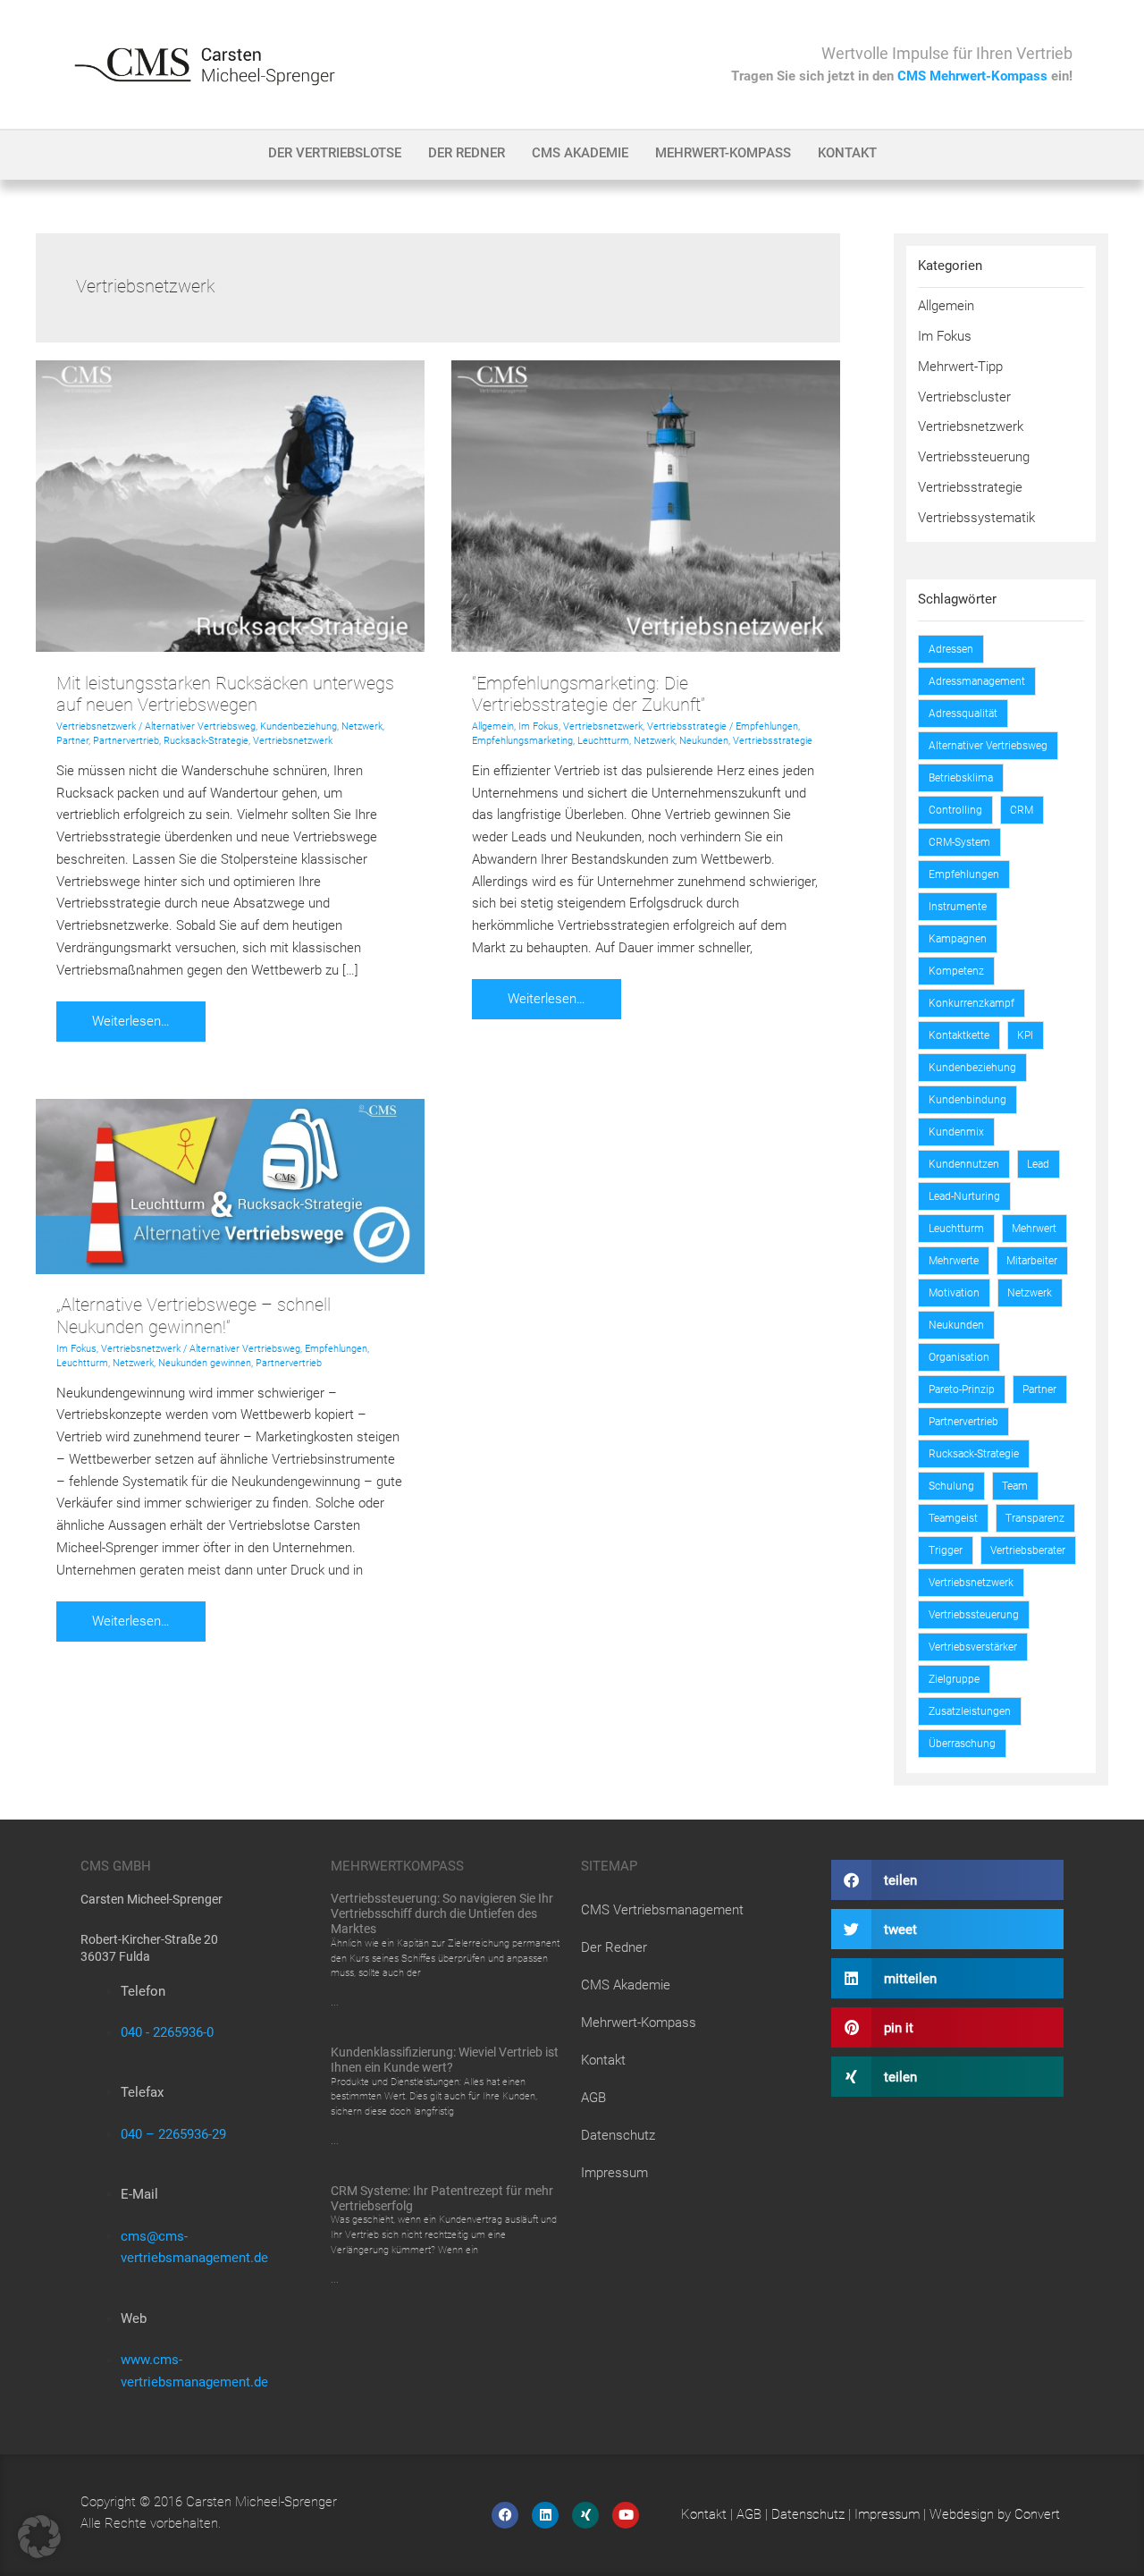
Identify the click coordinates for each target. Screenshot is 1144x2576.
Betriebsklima (961, 778)
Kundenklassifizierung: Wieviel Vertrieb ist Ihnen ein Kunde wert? (445, 2060)
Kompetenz (956, 971)
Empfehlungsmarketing (522, 741)
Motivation (954, 1293)
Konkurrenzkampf (972, 1003)
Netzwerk (362, 726)
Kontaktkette (959, 1035)
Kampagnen (958, 939)
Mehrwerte (954, 1261)
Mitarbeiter (1032, 1261)
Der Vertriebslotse (335, 153)
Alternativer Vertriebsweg (200, 726)
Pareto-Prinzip (962, 1389)
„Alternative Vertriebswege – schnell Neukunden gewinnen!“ (193, 1316)
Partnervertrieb (126, 741)
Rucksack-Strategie (206, 741)
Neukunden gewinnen (205, 1363)
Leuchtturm (603, 741)
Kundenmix (956, 1132)
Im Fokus (538, 726)
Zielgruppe (954, 1679)
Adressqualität (963, 714)
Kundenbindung (967, 1100)
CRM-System (959, 842)
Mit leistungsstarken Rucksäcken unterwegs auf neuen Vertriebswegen (225, 694)
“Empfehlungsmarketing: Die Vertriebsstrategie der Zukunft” (589, 694)
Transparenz (1035, 1518)
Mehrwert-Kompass (723, 153)
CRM (1022, 810)
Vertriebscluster (964, 397)
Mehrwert (1034, 1229)
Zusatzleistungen (970, 1711)
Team (1015, 1486)
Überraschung (962, 1744)
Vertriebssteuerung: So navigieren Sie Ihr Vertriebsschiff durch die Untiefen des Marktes (442, 1913)
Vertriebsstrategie (687, 726)
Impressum (614, 2173)
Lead (1038, 1164)
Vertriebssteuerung (974, 457)
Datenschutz (618, 2135)
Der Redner (467, 153)
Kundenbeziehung (299, 726)
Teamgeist (953, 1518)
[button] (947, 1880)
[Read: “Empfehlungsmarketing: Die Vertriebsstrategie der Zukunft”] (646, 505)
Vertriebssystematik (976, 518)
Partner (72, 741)
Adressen (951, 649)
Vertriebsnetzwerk (96, 726)
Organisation (959, 1357)
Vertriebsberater (1028, 1550)
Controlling (955, 810)
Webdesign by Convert (995, 2514)
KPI (1025, 1035)
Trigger (946, 1550)
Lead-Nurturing (964, 1196)
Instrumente (958, 907)
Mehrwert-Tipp (960, 367)
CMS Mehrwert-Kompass (972, 76)
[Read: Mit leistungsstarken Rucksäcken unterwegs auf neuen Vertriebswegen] (230, 505)
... (335, 2002)
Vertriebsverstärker (973, 1647)
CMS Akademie (580, 153)
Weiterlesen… (139, 1015)
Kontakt (847, 153)
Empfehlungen (767, 726)
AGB (593, 2098)
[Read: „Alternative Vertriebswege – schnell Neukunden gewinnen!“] (230, 1186)
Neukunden (704, 741)
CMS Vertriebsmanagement (662, 1910)
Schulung (951, 1486)
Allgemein (493, 726)
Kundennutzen (964, 1164)
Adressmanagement (977, 681)
